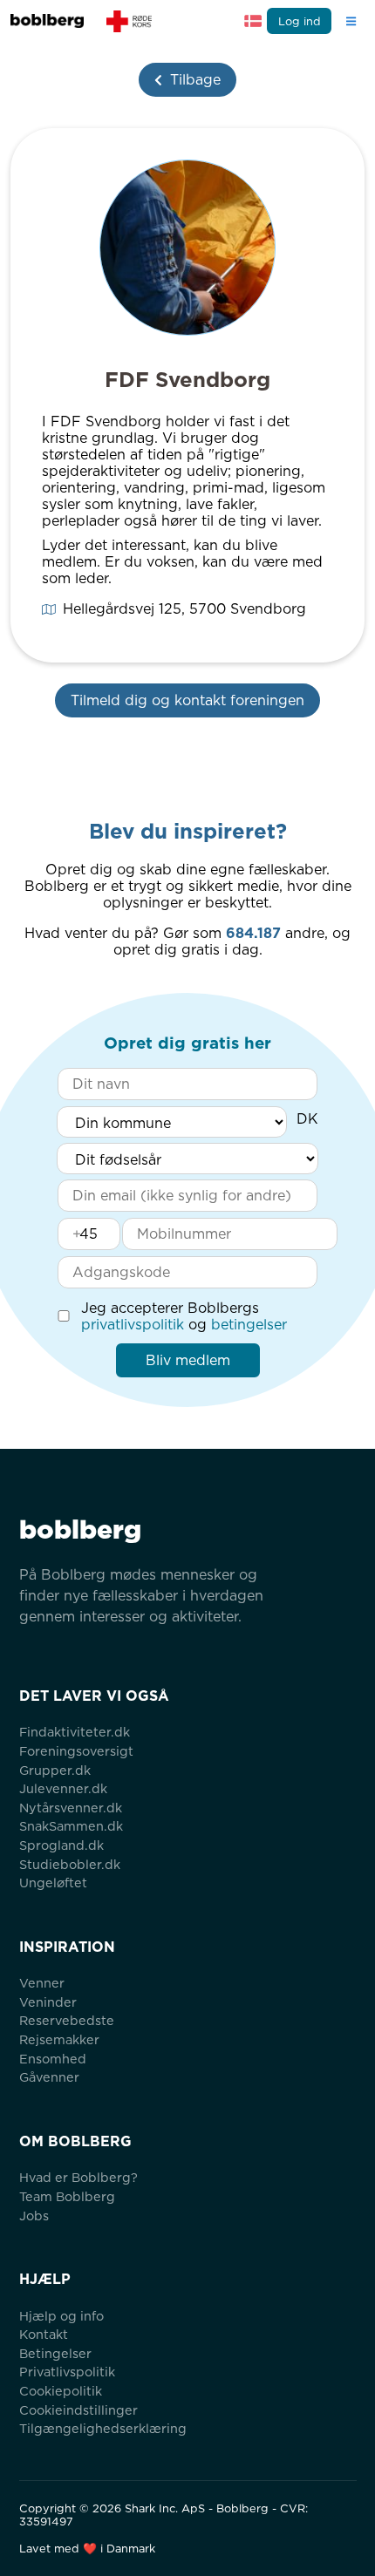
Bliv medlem (188, 1360)
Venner (42, 1983)
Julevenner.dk (63, 1788)
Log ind (300, 21)
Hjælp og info (61, 2316)
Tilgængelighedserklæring (103, 2428)
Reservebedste (67, 2020)
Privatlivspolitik (67, 2372)
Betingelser (55, 2353)
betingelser (249, 1325)
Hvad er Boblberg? (78, 2177)
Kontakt (44, 2334)
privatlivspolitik (133, 1325)
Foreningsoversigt (76, 1751)
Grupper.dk (55, 1770)
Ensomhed (53, 2059)
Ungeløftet (53, 1883)
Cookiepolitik (61, 2391)
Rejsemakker (59, 2039)
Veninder (48, 2002)
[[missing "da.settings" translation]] (253, 21)
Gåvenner (49, 2077)
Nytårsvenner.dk (71, 1808)
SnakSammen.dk (71, 1826)
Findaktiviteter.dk (75, 1732)
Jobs (34, 2216)
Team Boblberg (67, 2196)
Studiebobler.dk (70, 1864)
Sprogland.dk (61, 1845)
